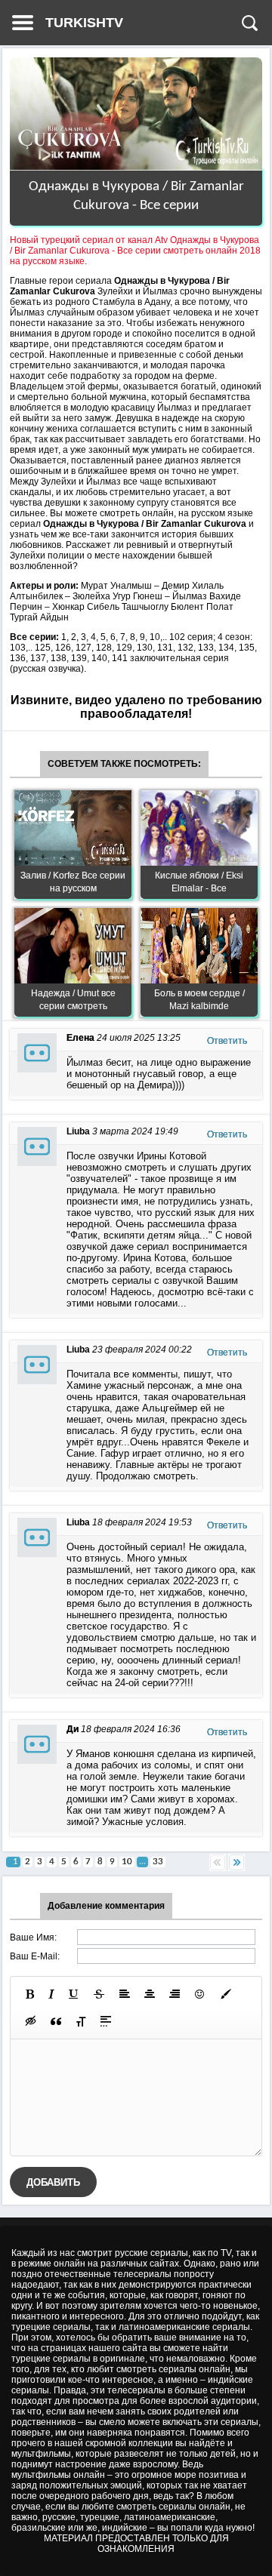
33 (158, 1862)
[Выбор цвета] (226, 1994)
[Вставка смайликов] (200, 1994)
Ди (73, 1729)
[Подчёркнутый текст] (74, 1994)
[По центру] (150, 1994)
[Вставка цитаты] (56, 2021)
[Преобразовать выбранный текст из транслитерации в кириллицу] (81, 2021)
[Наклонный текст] (51, 1994)
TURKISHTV (84, 23)
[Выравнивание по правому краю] (175, 1994)
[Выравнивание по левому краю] (125, 1994)
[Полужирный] (30, 1994)
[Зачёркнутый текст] (99, 1994)
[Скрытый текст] (31, 2021)
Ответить (227, 1041)
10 (127, 1862)
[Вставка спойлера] (106, 2021)
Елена (80, 1038)
